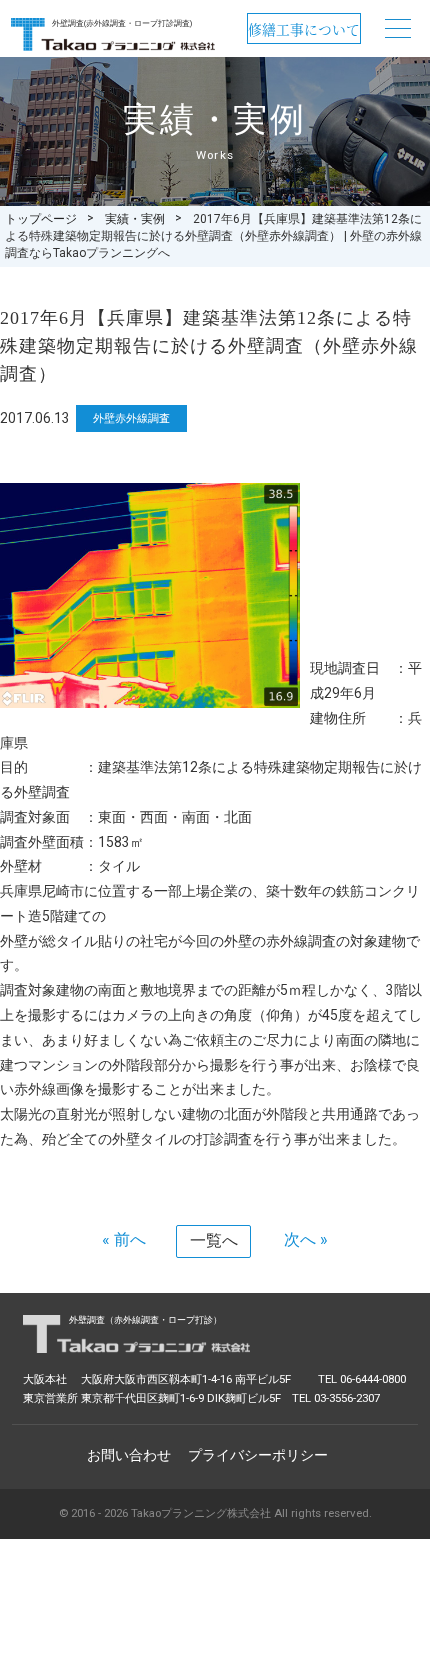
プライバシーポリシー (258, 1455)
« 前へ (124, 1239)
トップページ (41, 219)
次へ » (306, 1239)
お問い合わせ (129, 1455)
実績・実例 (135, 219)
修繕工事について (304, 29)
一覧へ (214, 1240)
